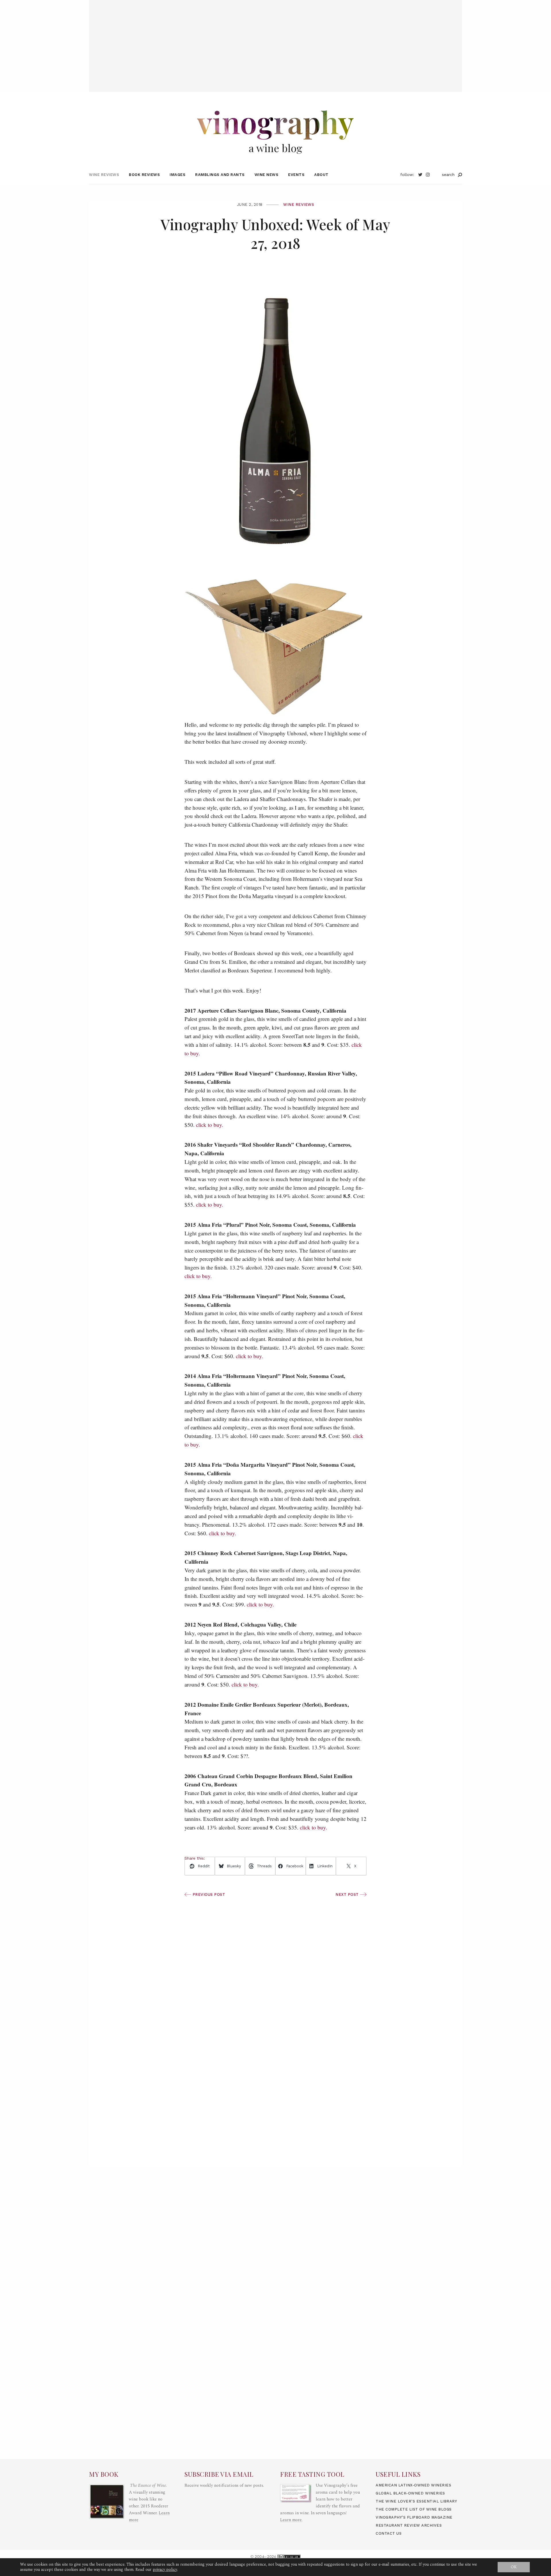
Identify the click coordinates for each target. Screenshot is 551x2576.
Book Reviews (144, 175)
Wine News (267, 175)
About (321, 175)
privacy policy (165, 2570)
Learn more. (291, 2520)
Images (177, 175)
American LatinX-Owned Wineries (413, 2485)
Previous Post (208, 1894)
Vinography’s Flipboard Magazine (414, 2517)
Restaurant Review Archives (409, 2525)
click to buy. (210, 1125)
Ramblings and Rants (220, 175)
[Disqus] (275, 2083)
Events (296, 175)
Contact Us (389, 2533)
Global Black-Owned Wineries (410, 2493)
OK (514, 2567)
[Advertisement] (275, 40)
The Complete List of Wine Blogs (414, 2509)
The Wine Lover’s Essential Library (416, 2501)
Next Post (348, 1894)
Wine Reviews (104, 175)
